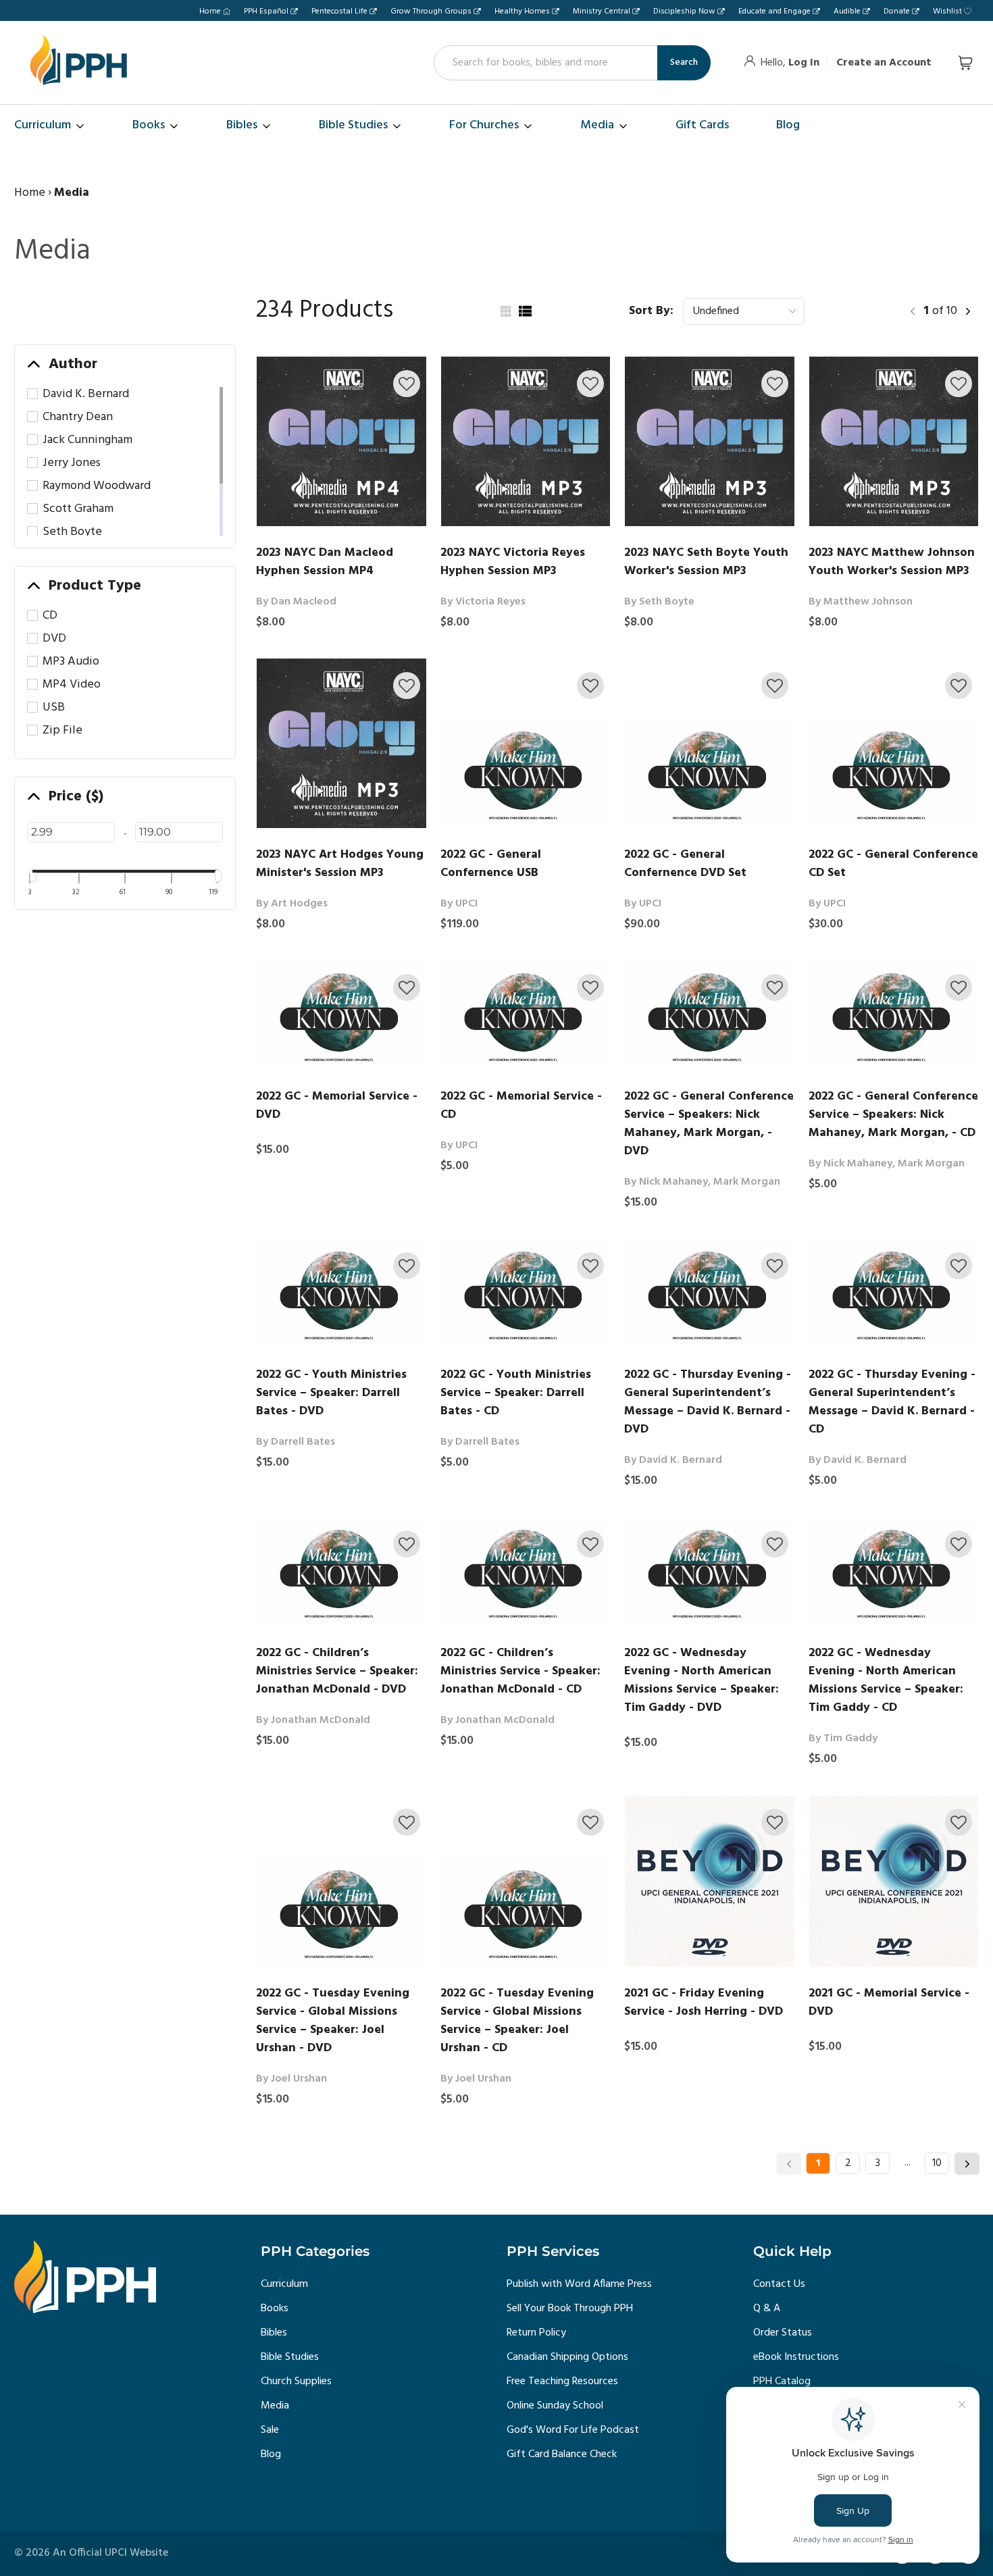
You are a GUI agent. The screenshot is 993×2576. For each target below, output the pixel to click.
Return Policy (536, 2333)
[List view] (525, 311)
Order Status (783, 2333)
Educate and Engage (774, 11)
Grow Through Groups (431, 11)
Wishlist (947, 11)
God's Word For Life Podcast (573, 2430)
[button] (407, 384)
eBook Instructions (796, 2357)
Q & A (767, 2309)
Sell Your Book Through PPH (570, 2309)
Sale (270, 2430)
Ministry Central (602, 11)
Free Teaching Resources (562, 2381)
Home (210, 11)
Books (275, 2309)
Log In (804, 63)
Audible (847, 11)
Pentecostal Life (339, 11)
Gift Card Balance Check (562, 2454)
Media (275, 2406)
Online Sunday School (555, 2406)
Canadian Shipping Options (567, 2357)
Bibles (274, 2333)
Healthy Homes (522, 11)
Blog (271, 2454)
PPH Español (266, 11)
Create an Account (884, 63)
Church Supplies (296, 2381)
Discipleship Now (684, 11)
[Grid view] (505, 311)
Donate (897, 11)
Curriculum (284, 2284)
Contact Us (779, 2284)
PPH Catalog (782, 2381)
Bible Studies (290, 2357)
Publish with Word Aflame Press (579, 2284)
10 (937, 2163)
